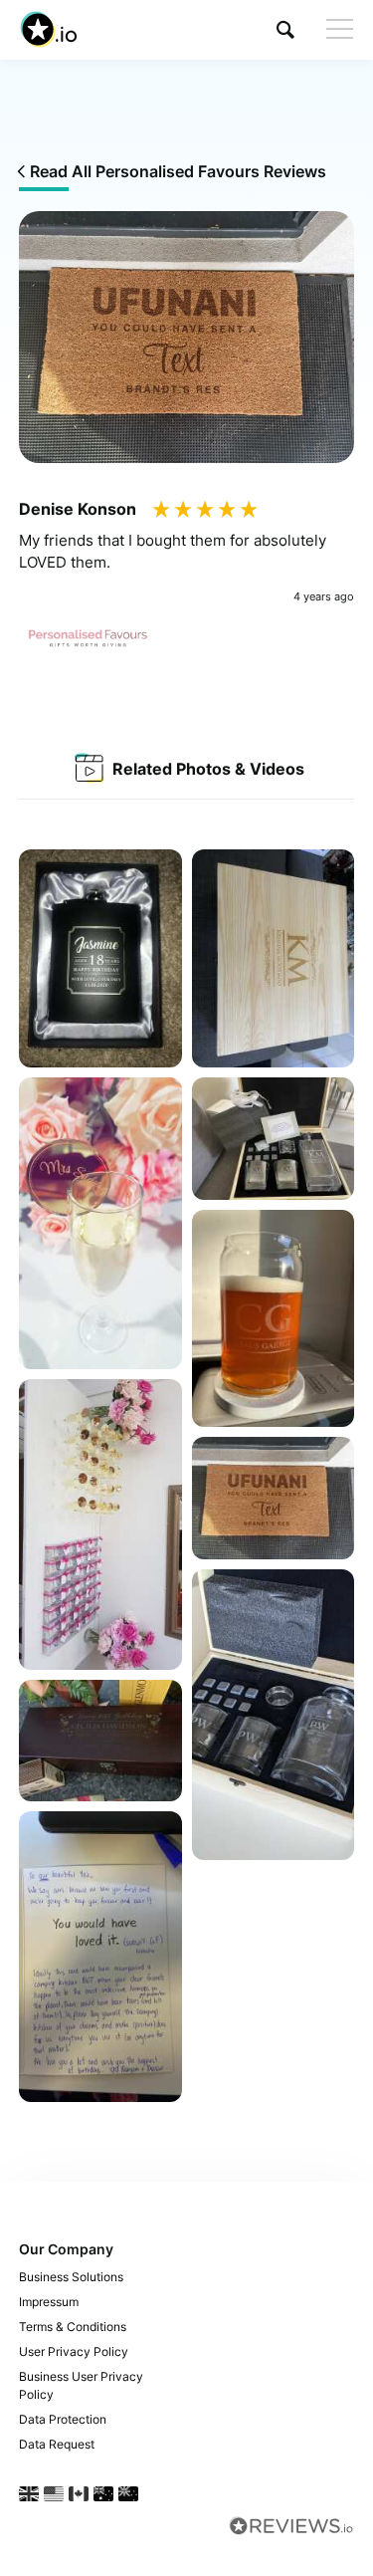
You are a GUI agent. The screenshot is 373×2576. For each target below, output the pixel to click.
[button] (285, 29)
